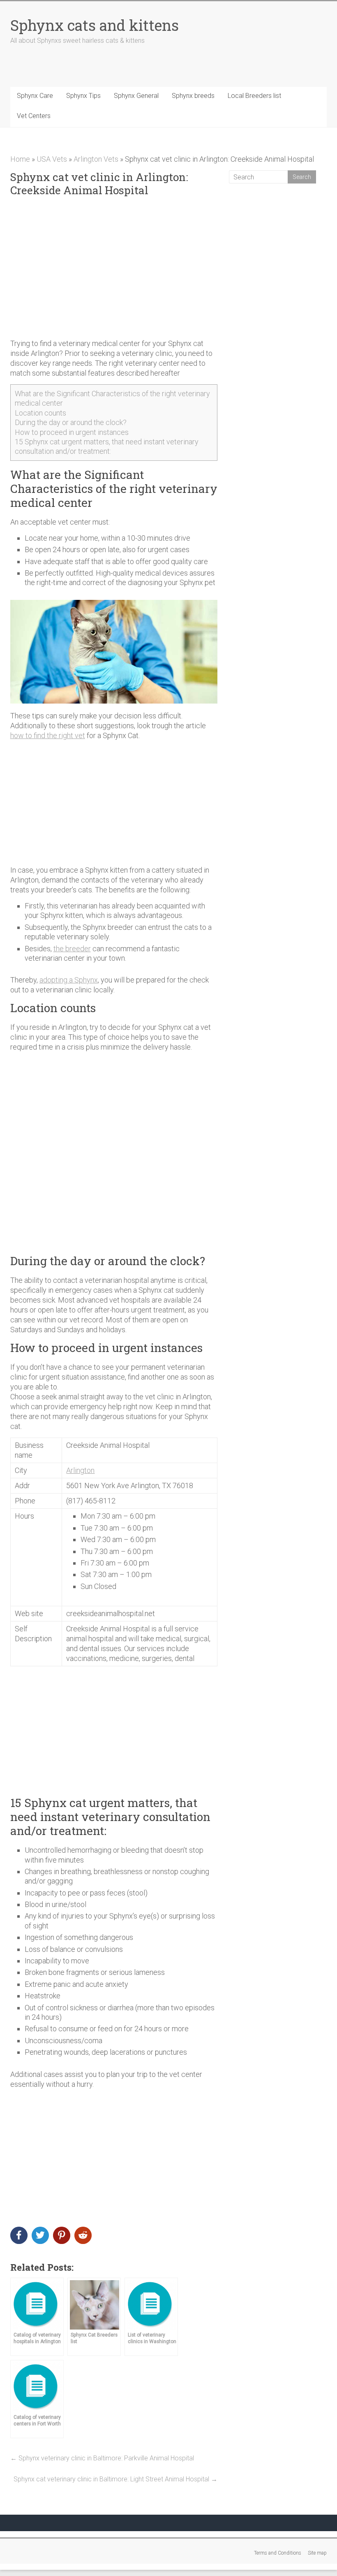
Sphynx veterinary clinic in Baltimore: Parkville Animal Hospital (102, 2458)
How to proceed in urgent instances (72, 432)
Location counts (40, 413)
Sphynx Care (35, 96)
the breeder (72, 949)
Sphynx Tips (83, 96)
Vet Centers (34, 116)
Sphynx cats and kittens (95, 25)
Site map (317, 2553)
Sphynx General (136, 96)
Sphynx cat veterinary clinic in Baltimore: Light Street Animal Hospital (115, 2479)
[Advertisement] (114, 268)
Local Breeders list (254, 96)
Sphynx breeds (193, 96)
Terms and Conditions (278, 2553)
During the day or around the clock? (71, 422)
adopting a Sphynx (69, 980)
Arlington (80, 1470)
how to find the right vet (48, 735)
